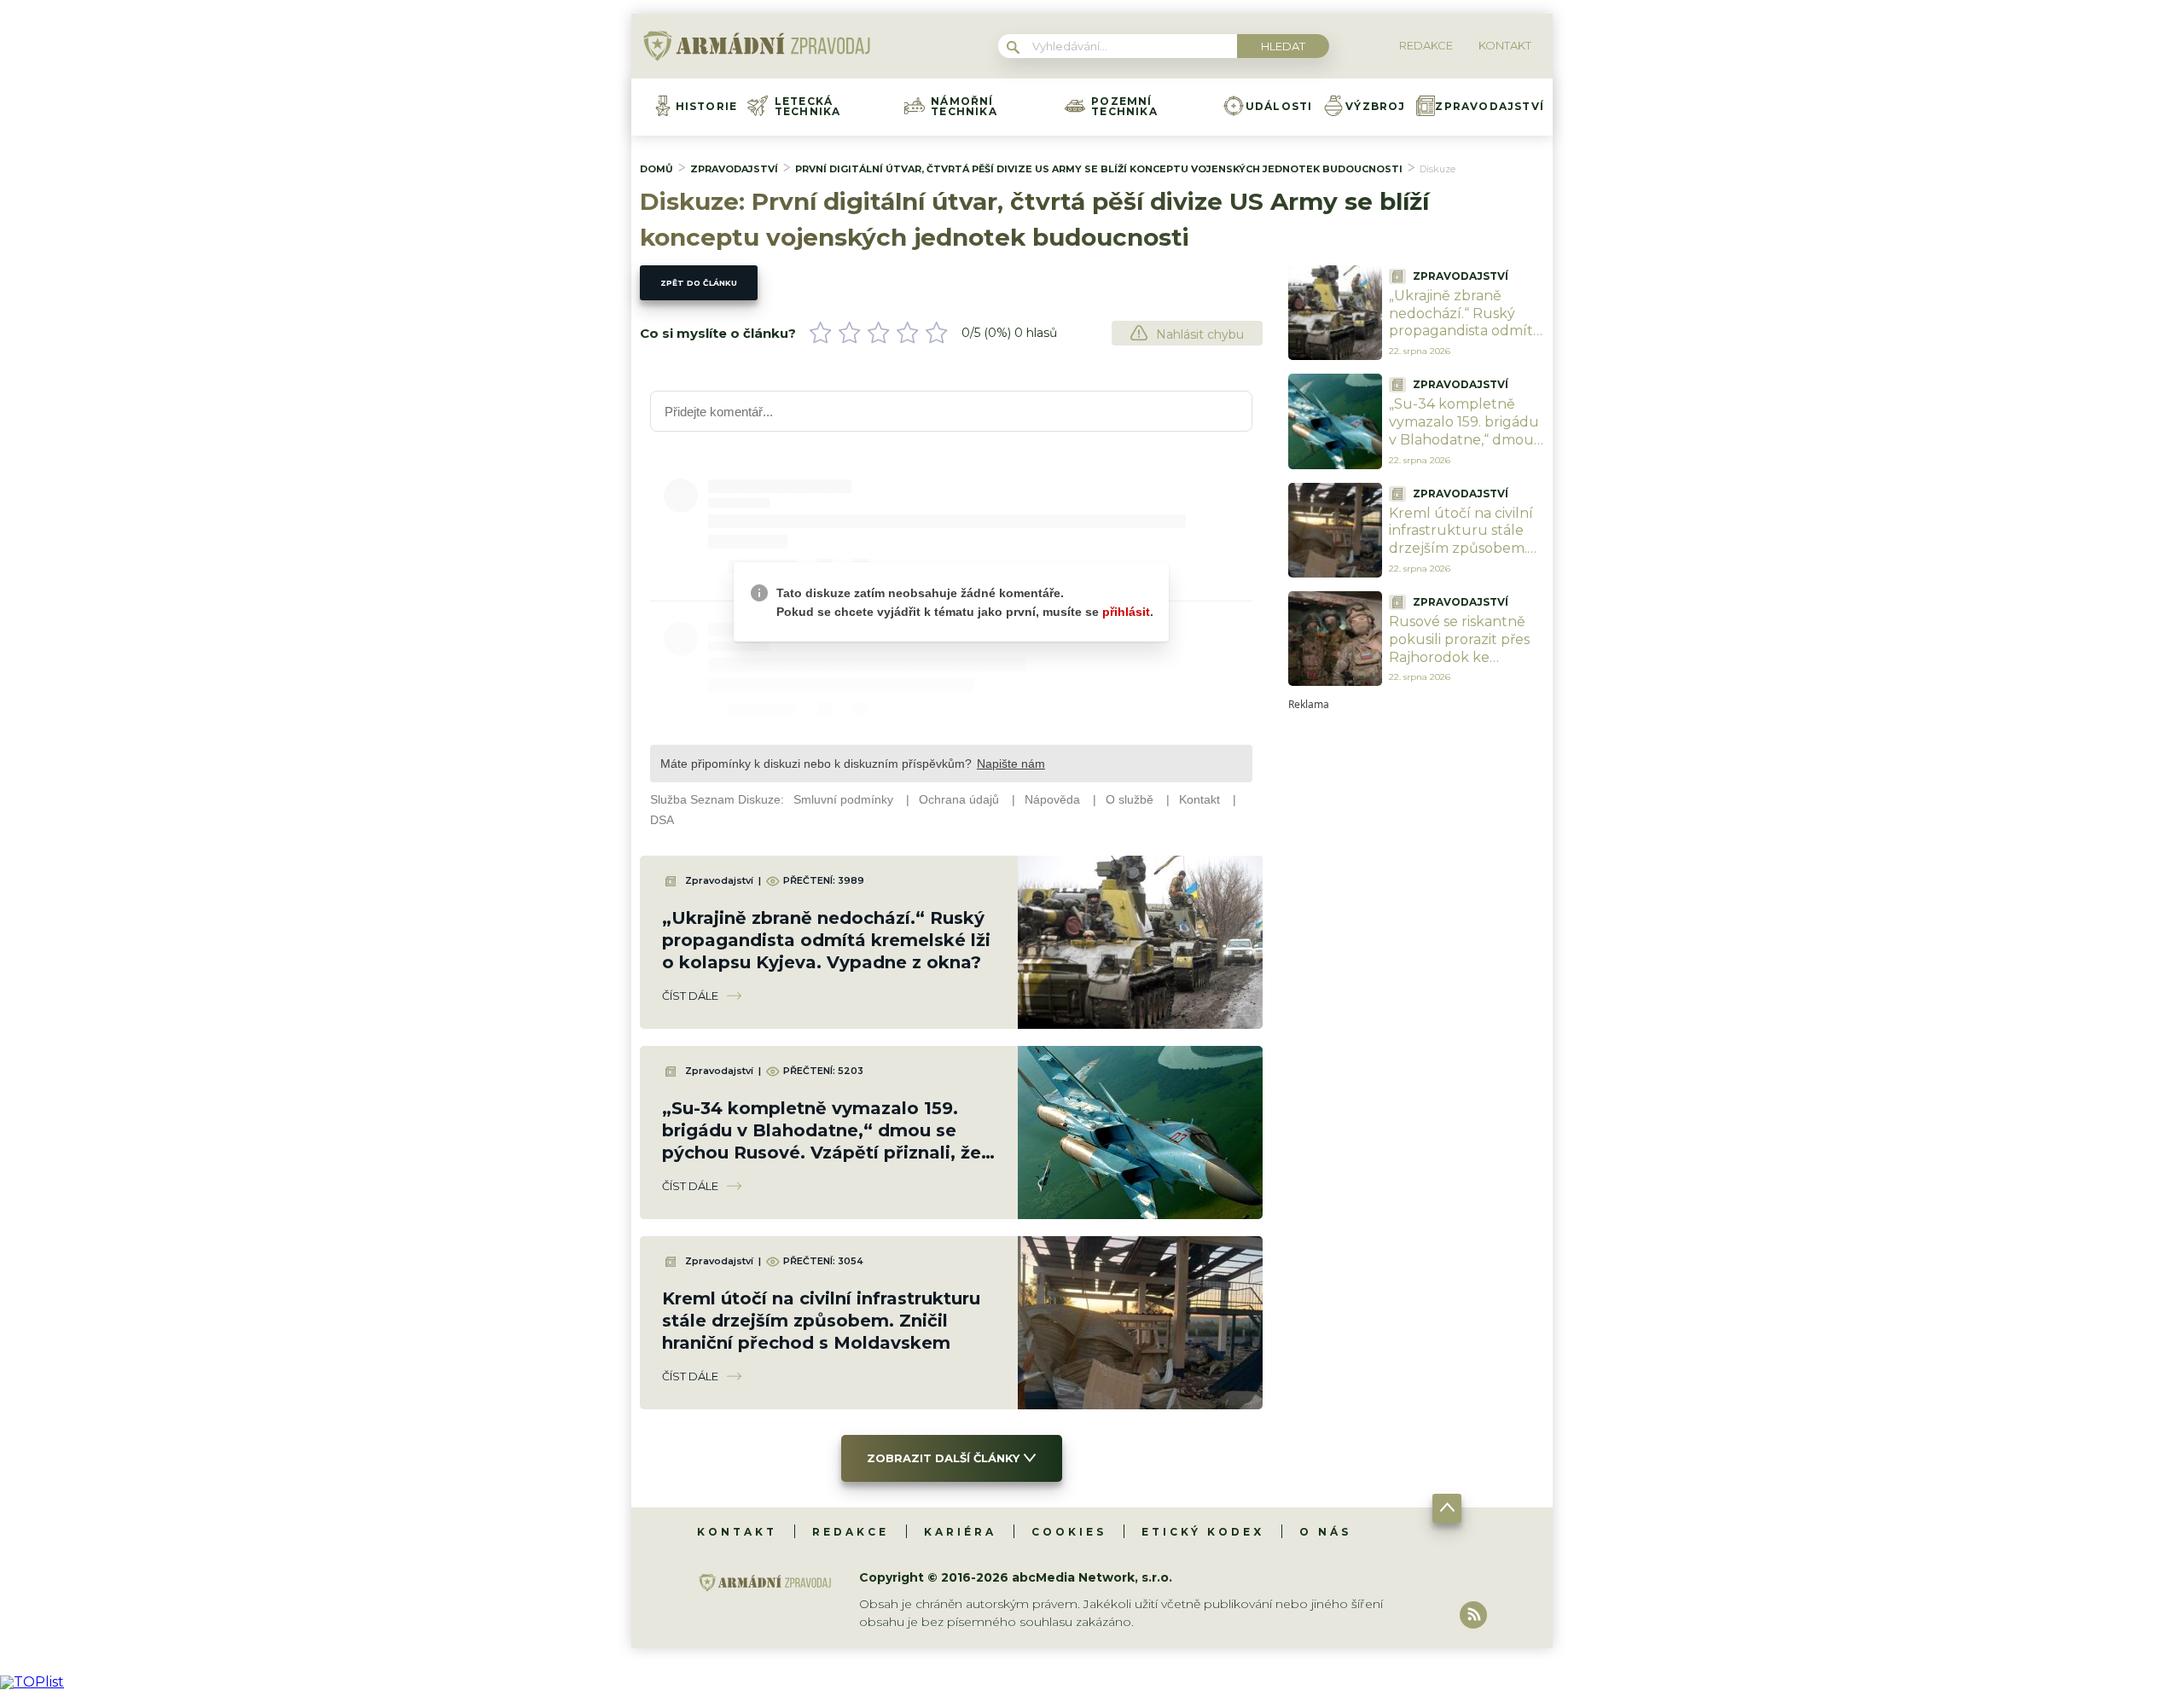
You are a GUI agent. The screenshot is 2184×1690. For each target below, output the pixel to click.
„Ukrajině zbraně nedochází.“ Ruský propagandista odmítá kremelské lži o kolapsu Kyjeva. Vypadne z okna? (826, 940)
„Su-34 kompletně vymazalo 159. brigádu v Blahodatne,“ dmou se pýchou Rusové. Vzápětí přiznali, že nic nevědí (1464, 448)
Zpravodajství (1490, 107)
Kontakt (737, 1532)
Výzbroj (1375, 107)
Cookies (1069, 1532)
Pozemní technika (1124, 107)
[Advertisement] (1416, 966)
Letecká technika (808, 107)
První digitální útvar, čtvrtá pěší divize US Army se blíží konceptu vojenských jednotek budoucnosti (1099, 169)
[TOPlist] (32, 1682)
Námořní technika (964, 107)
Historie (707, 107)
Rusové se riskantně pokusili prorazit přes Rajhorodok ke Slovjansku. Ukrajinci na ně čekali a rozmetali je (1459, 666)
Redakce (851, 1532)
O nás (1325, 1532)
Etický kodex (1203, 1532)
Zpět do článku (699, 283)
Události (1279, 107)
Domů (656, 169)
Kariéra (960, 1532)
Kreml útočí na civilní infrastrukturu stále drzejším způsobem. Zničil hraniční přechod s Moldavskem (821, 1321)
